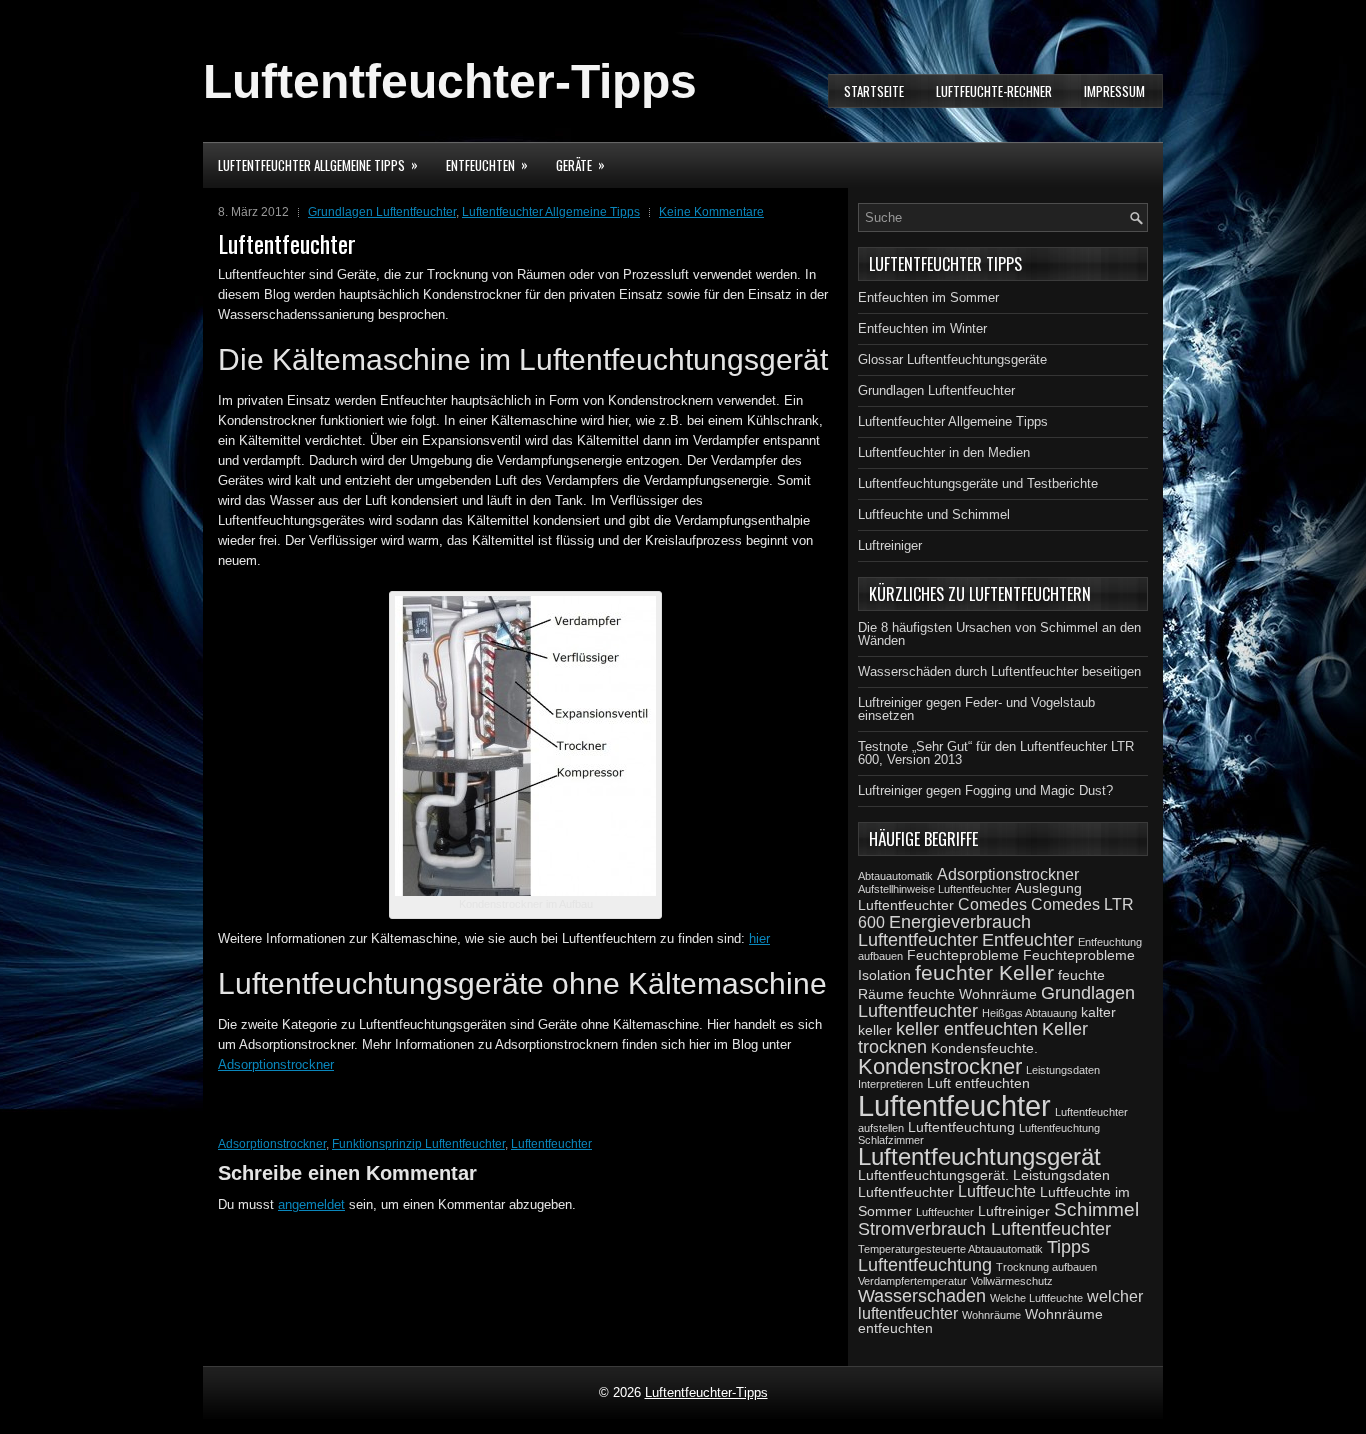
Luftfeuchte (997, 1191)
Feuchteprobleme (963, 955)
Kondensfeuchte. (984, 1048)
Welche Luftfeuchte (1036, 1298)
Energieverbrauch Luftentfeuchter (944, 931)
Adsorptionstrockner (276, 1064)
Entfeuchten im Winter (922, 328)
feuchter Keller (984, 972)
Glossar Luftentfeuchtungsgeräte (952, 359)
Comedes (992, 904)
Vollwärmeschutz (1012, 1281)
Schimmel (1096, 1209)
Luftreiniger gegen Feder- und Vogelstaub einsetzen (976, 709)
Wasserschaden (922, 1296)
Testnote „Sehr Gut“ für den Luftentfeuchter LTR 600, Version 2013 (996, 753)
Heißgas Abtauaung (1029, 1013)
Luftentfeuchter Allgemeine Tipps (318, 164)
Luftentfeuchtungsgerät (979, 1156)
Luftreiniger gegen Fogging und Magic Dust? (985, 790)
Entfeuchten (487, 164)
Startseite (874, 91)
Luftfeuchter (945, 1212)
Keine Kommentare (711, 212)
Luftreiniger (890, 545)
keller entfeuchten (967, 1029)
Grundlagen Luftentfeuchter (382, 212)
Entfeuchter (1028, 940)
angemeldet (311, 1204)
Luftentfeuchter (551, 1144)
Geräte (580, 164)
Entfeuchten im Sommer (928, 297)
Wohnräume (991, 1315)
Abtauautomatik (895, 876)
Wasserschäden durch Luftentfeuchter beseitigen (999, 671)
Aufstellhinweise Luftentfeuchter (934, 889)
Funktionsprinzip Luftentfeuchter (418, 1144)
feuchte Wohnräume (972, 994)
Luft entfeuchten (978, 1083)
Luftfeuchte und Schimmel (934, 514)
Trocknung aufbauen (1046, 1267)
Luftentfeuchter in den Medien (944, 452)
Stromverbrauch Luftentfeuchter (984, 1229)
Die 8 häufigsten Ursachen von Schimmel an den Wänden (999, 634)
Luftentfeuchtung (961, 1127)
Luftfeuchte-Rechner (994, 91)
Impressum (1114, 91)
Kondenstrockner (940, 1066)
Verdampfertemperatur (912, 1281)
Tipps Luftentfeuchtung (974, 1256)
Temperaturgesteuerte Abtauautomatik (950, 1249)
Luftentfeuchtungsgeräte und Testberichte (978, 483)
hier (759, 938)
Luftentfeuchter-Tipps (450, 81)
